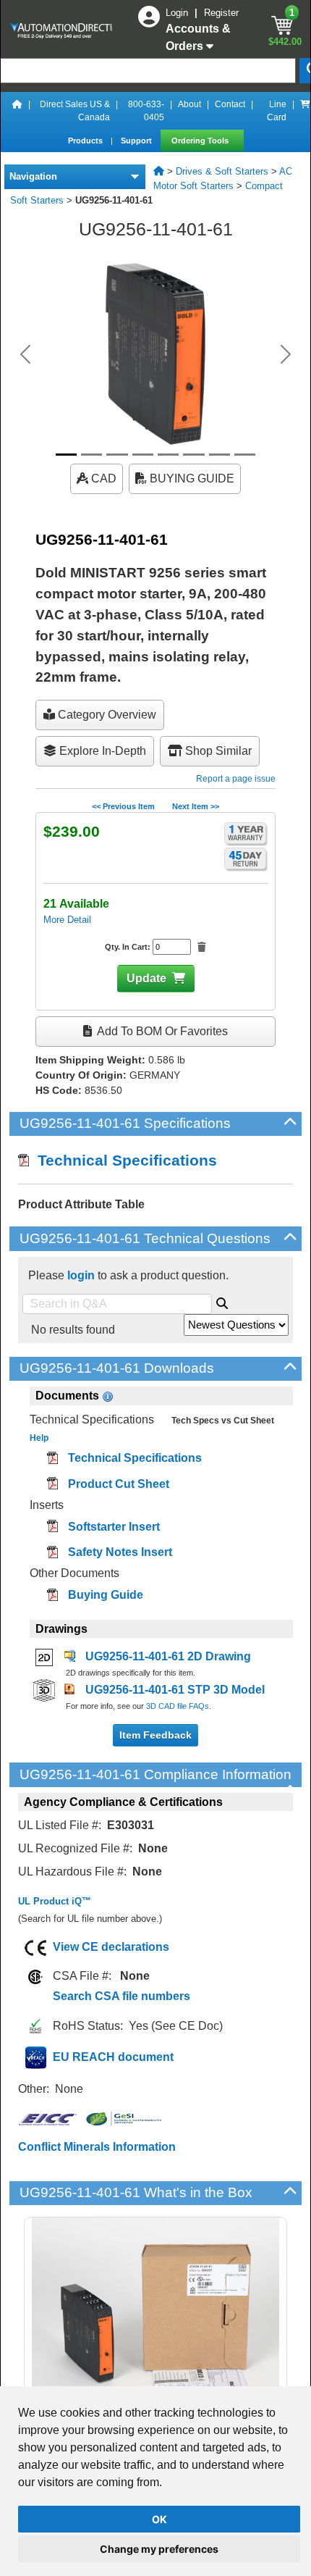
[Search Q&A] (222, 1301)
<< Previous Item (123, 806)
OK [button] (159, 2519)
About (189, 104)
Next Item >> (196, 806)
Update (146, 978)
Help (39, 1438)
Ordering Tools (201, 141)
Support (137, 141)
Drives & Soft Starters (222, 171)
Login (178, 13)
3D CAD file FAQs (178, 1706)
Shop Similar (217, 751)
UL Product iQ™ (55, 1901)
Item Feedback (155, 1735)
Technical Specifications (123, 1160)
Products (86, 141)
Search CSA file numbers (122, 1996)
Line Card (277, 111)
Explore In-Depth (101, 751)
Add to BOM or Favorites (161, 1031)
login (81, 1275)
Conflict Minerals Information (97, 2147)
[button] (26, 354)
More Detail (67, 920)
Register (221, 13)
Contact (230, 104)
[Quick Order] (305, 111)
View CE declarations (111, 1947)
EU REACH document (113, 2057)
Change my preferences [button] (159, 2549)
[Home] (17, 111)
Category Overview (106, 715)
